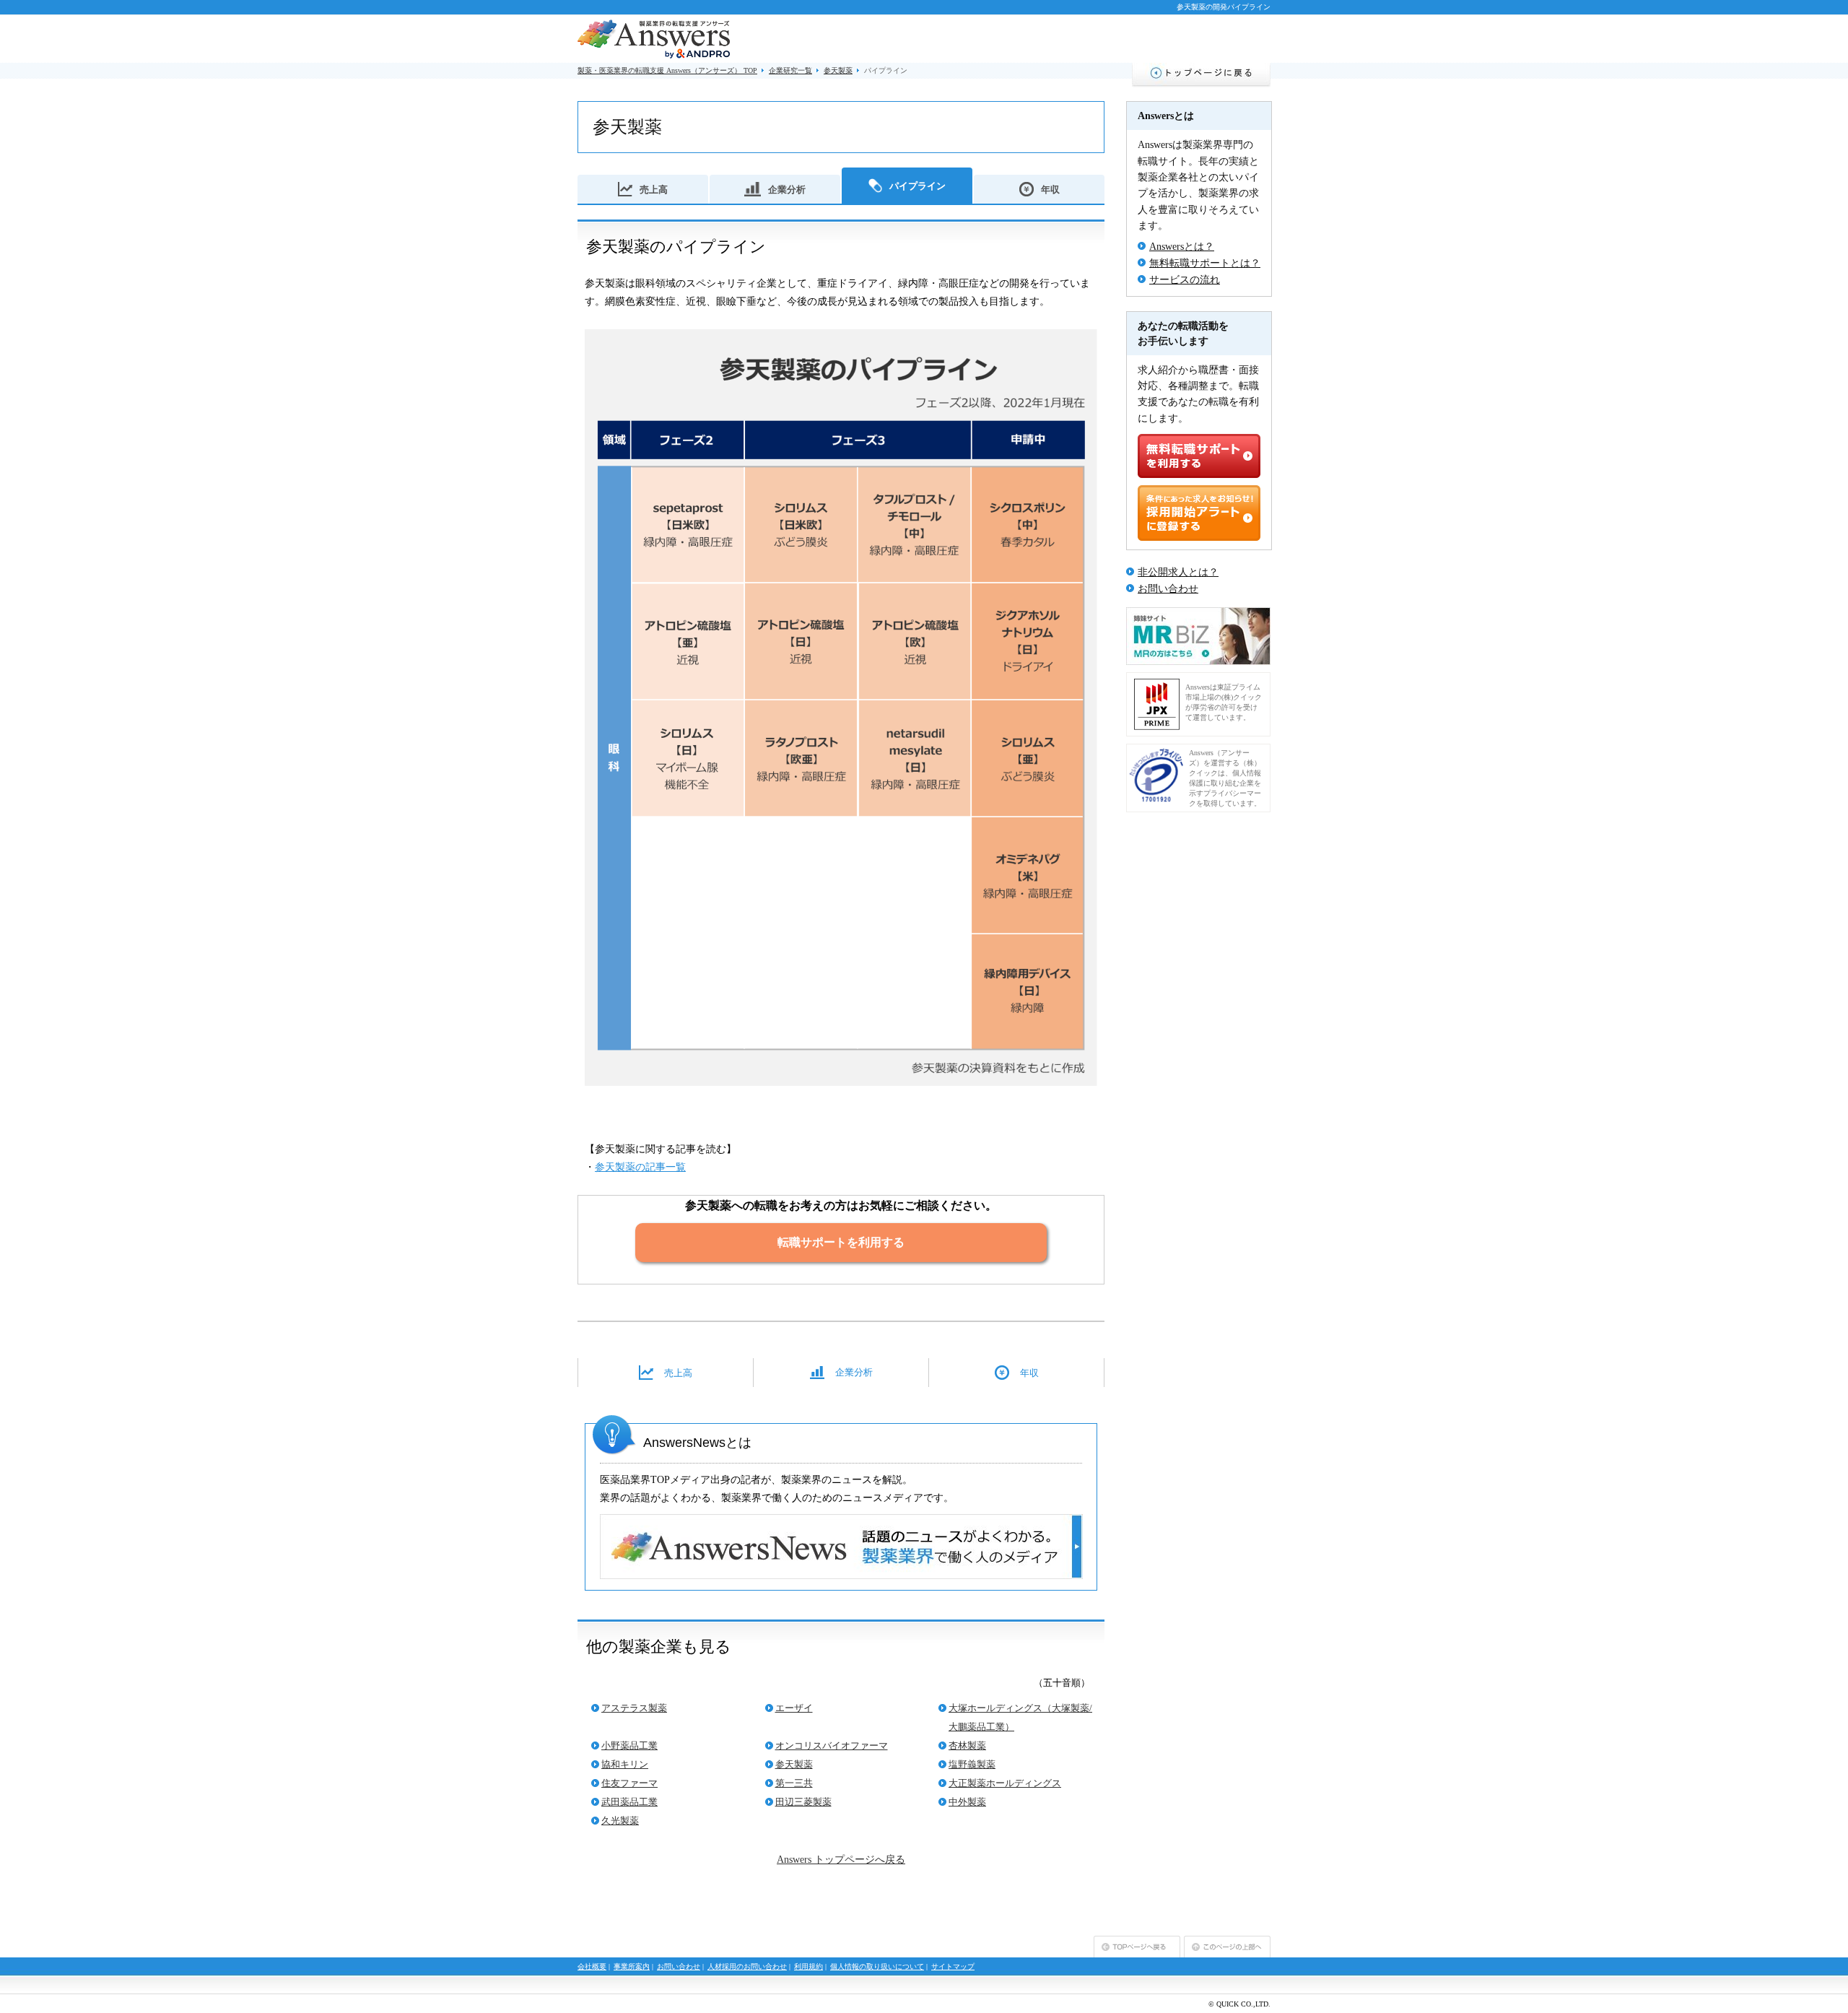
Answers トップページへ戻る (841, 1860)
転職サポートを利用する (841, 1242)
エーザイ (794, 1708)
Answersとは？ (1182, 247)
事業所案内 (632, 1966)
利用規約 (808, 1966)
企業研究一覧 (790, 70)
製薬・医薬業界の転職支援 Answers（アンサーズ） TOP (667, 70)
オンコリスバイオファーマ (832, 1745)
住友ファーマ (629, 1783)
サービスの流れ (1185, 280)
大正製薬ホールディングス (1005, 1783)
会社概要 (592, 1966)
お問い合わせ (1168, 589)
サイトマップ (953, 1966)
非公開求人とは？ (1178, 572)
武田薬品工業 (629, 1802)
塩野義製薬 (972, 1764)
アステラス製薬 (634, 1708)
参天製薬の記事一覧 (640, 1167)
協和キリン (625, 1764)
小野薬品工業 (629, 1745)
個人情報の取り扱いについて (877, 1966)
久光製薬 (620, 1821)
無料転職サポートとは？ (1205, 263)
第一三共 (794, 1783)
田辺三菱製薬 (803, 1802)
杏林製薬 (967, 1745)
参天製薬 (838, 70)
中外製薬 (967, 1802)
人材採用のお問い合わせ (747, 1966)
